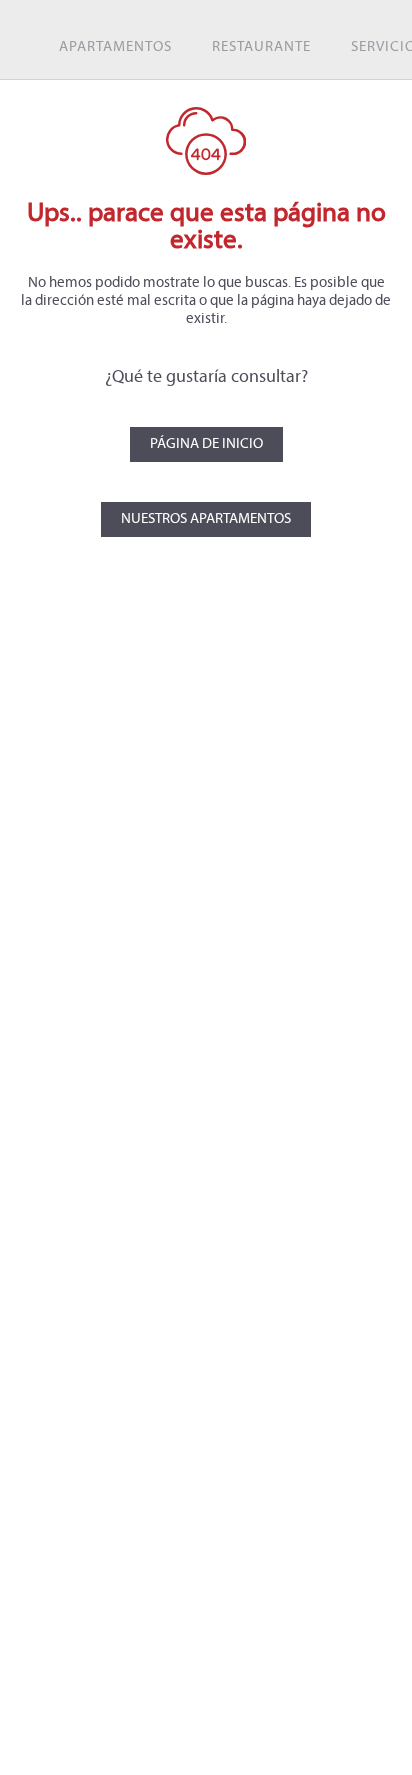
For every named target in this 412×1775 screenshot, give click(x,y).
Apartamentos (115, 47)
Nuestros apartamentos (206, 519)
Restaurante (261, 47)
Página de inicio (206, 444)
